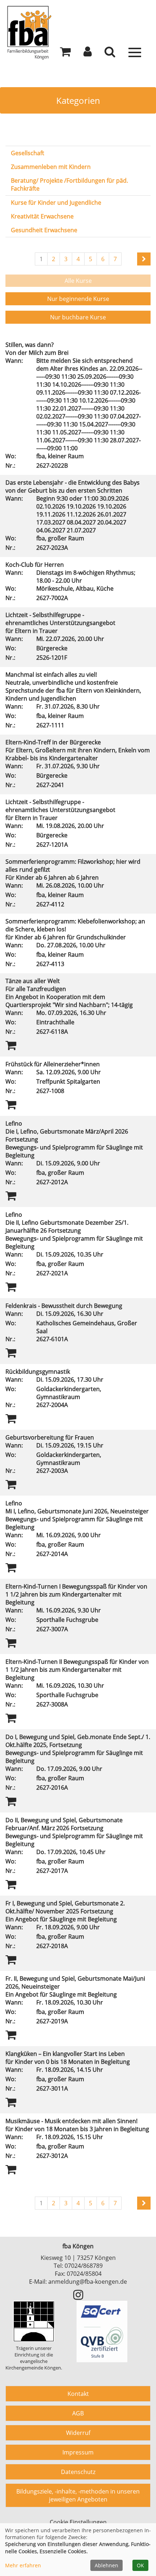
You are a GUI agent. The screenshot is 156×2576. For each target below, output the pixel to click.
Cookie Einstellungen (78, 2522)
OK (140, 2565)
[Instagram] (78, 2297)
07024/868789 (84, 2266)
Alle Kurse (78, 281)
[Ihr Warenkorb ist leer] (65, 54)
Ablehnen (106, 2565)
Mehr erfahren (23, 2565)
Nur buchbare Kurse (78, 317)
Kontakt (78, 2394)
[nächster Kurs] (144, 259)
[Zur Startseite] (78, 32)
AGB (78, 2413)
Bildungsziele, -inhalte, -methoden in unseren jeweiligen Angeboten (78, 2495)
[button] (88, 54)
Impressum (78, 2452)
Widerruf (78, 2433)
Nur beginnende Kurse (78, 299)
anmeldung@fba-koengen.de (88, 2282)
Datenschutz (78, 2472)
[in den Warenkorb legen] (11, 1045)
